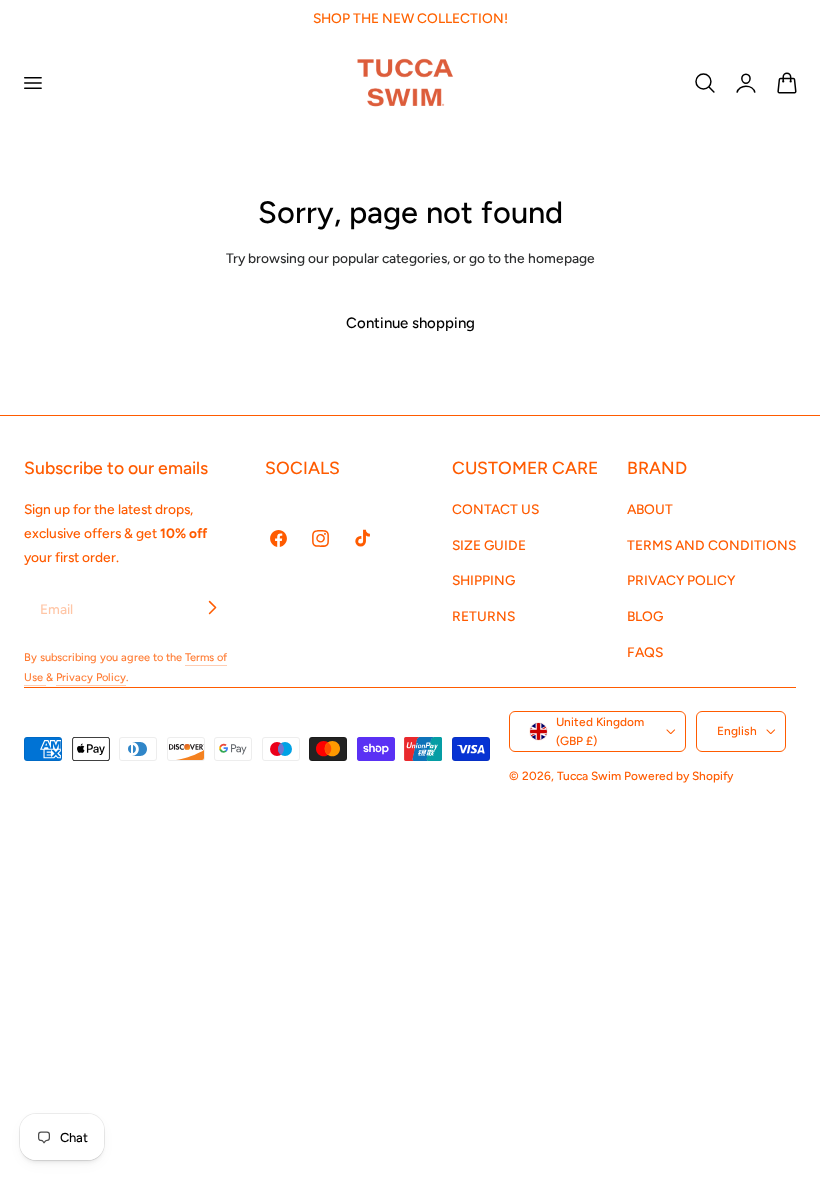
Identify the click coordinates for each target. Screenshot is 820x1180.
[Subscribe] (212, 608)
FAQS (645, 652)
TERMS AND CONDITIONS (711, 545)
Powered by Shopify (678, 776)
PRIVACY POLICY (681, 581)
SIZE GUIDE (489, 545)
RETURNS (483, 617)
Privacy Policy (91, 677)
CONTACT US (495, 509)
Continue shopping (410, 323)
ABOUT (650, 509)
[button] (32, 82)
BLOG (645, 617)
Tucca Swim (589, 776)
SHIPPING (483, 581)
